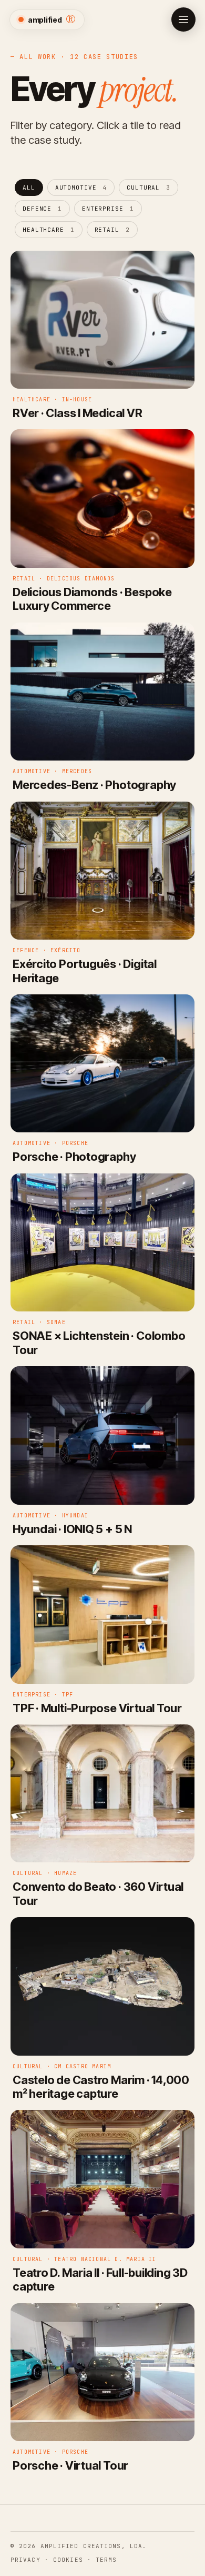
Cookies (68, 2560)
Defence (42, 209)
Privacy (25, 2560)
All (29, 187)
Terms (106, 2560)
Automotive (81, 187)
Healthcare (49, 230)
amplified (52, 19)
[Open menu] (183, 19)
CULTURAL (148, 187)
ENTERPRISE (108, 209)
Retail (112, 230)
